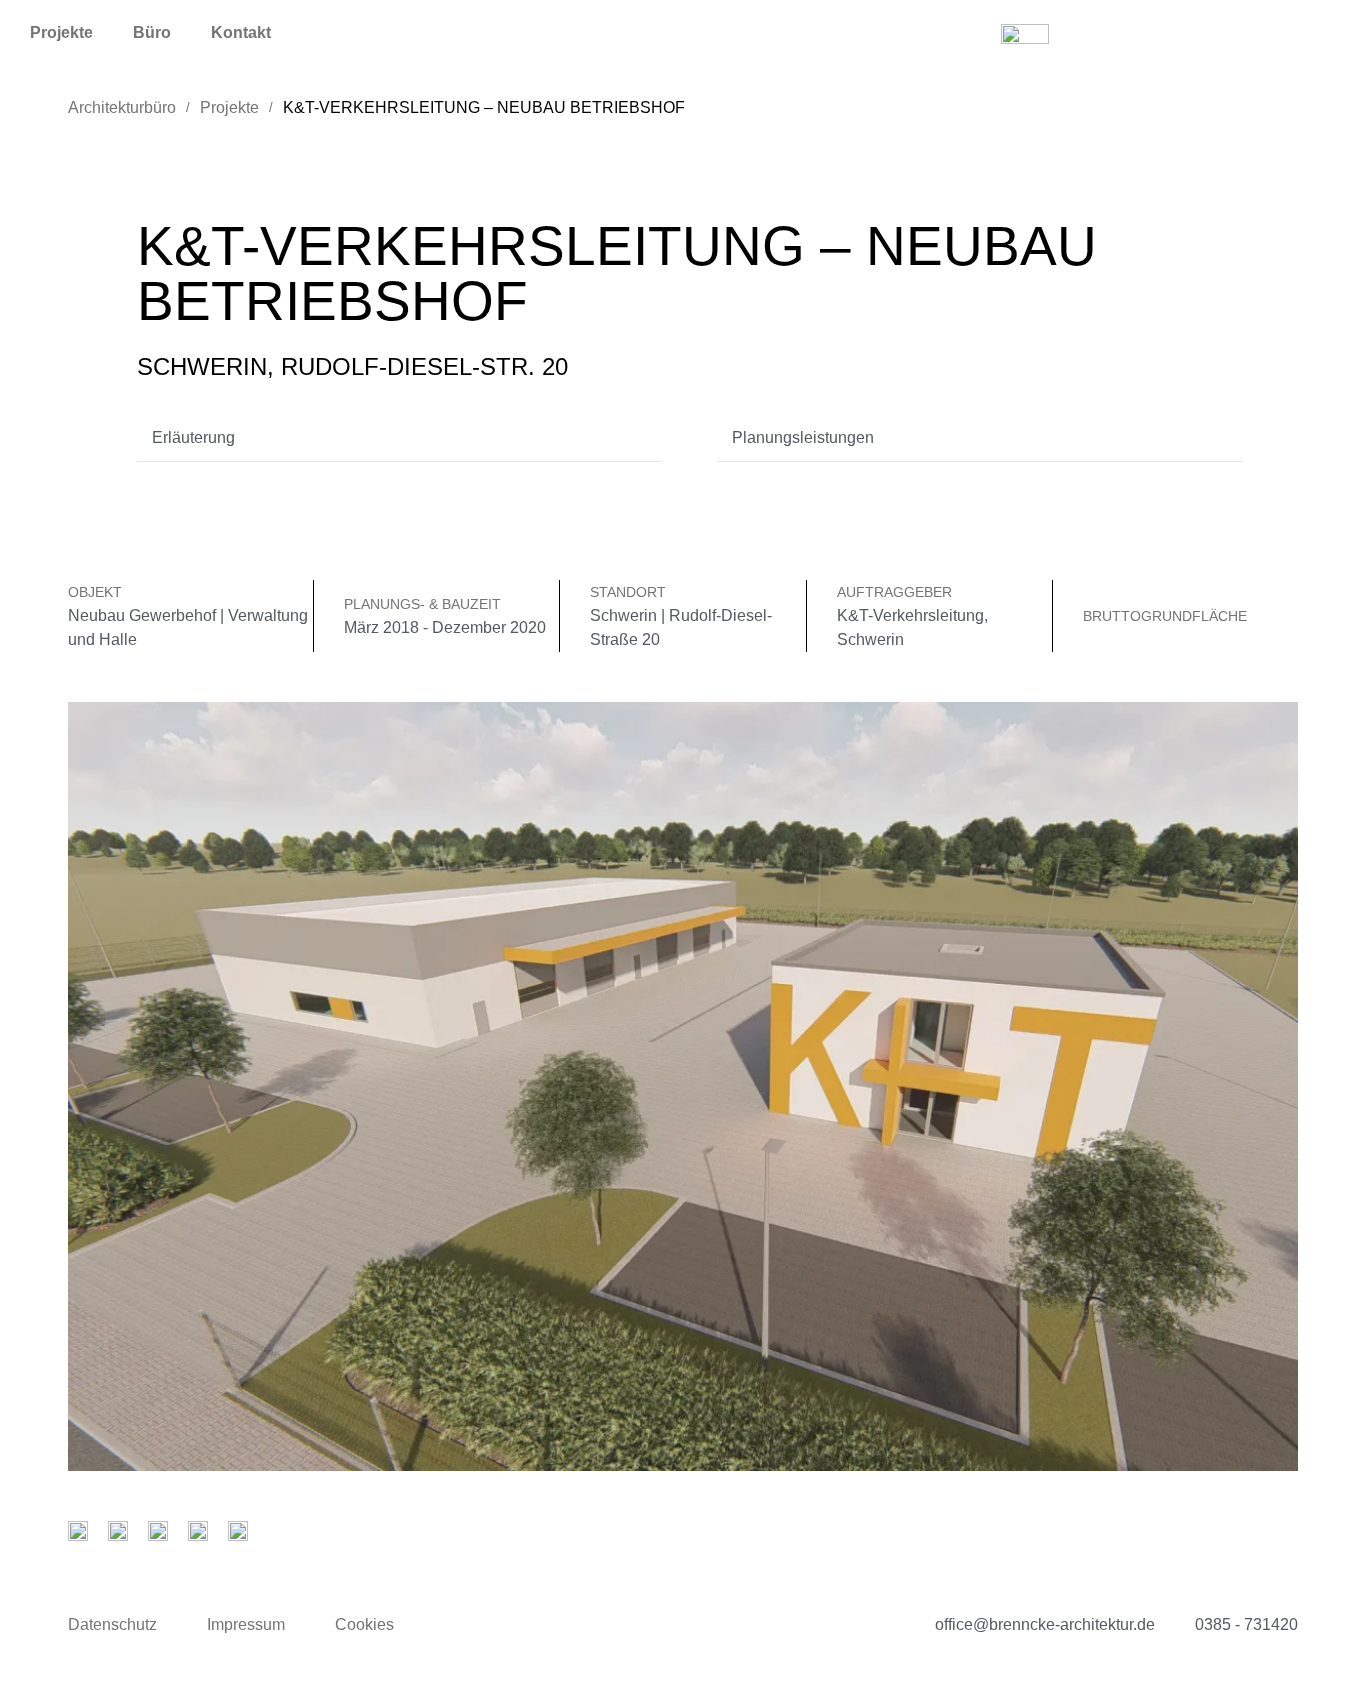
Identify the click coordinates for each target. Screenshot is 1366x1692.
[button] (400, 438)
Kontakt (241, 32)
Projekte (61, 32)
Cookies (364, 1624)
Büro (152, 32)
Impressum (246, 1624)
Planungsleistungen (803, 437)
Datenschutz (112, 1624)
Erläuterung (193, 437)
